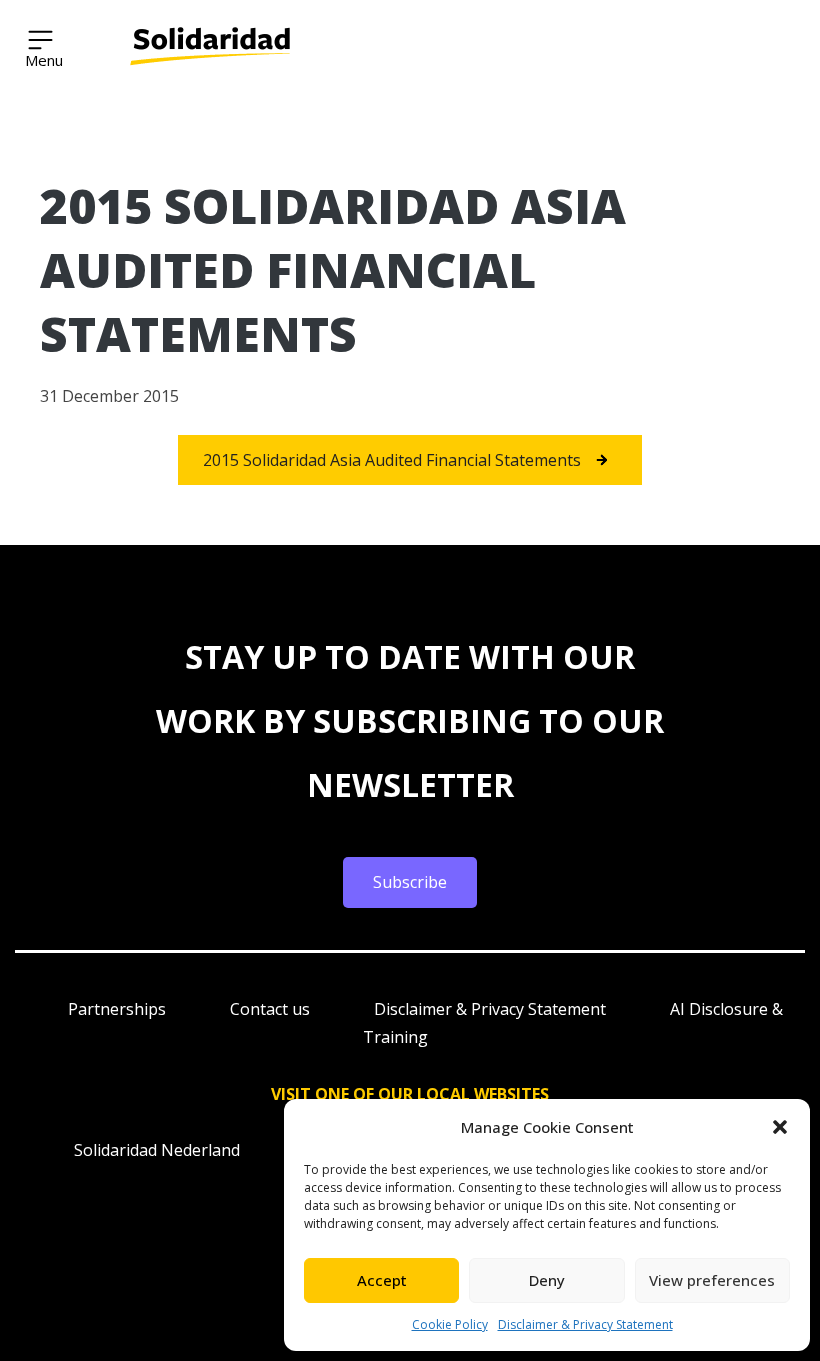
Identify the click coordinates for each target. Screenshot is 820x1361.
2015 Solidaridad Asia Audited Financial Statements (392, 460)
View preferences (712, 1280)
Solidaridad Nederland (157, 1150)
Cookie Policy (450, 1324)
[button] (780, 1127)
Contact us (270, 1009)
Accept (382, 1280)
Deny (547, 1280)
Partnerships (117, 1009)
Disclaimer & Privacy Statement (585, 1324)
